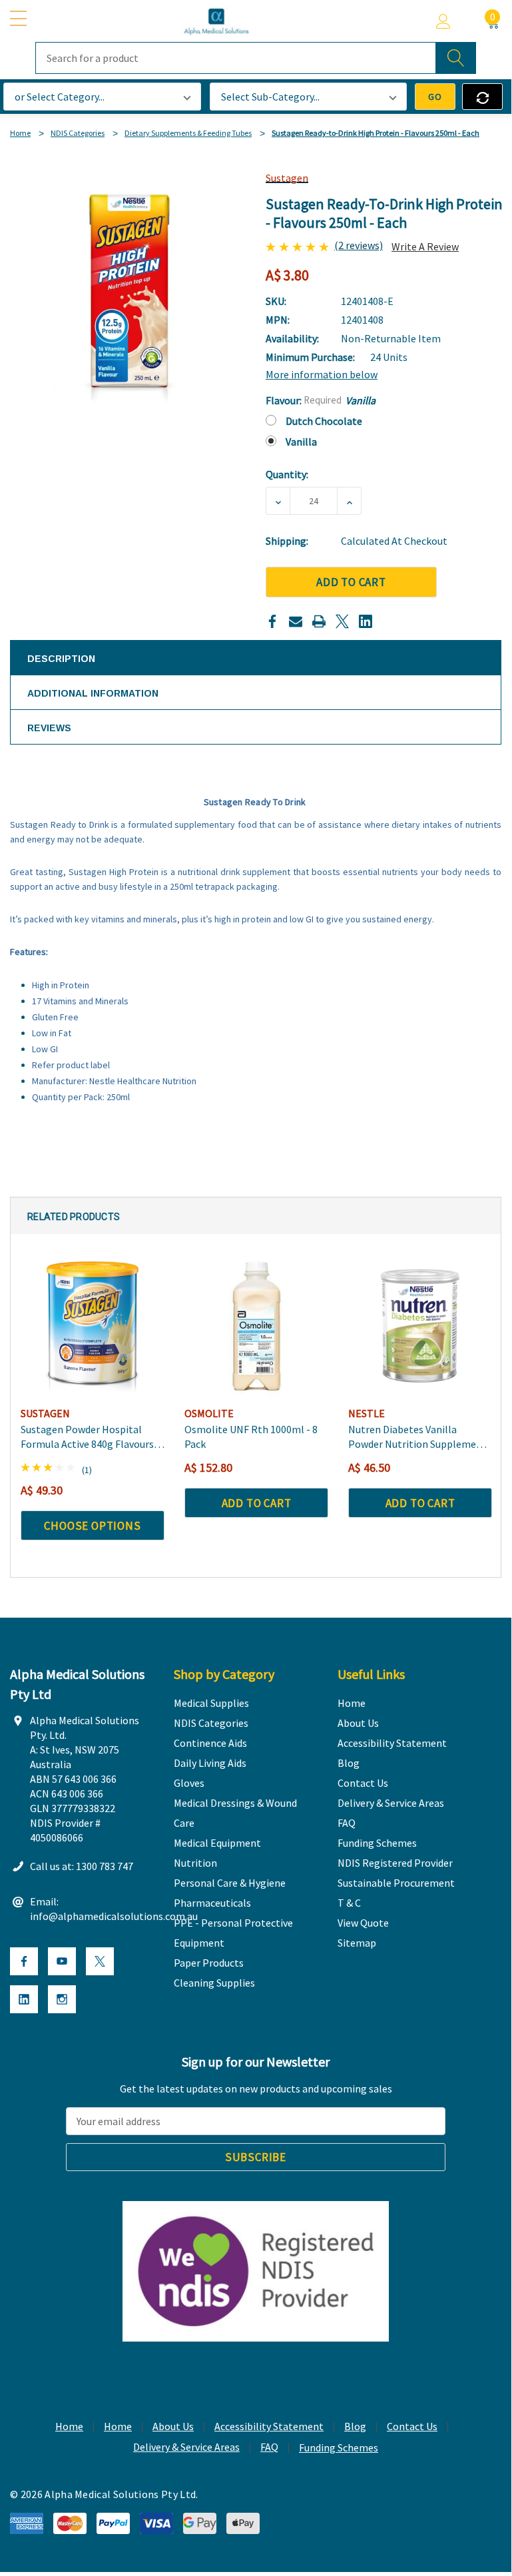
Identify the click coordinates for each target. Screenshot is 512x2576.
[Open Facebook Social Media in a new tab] (24, 1961)
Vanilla (301, 442)
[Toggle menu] (20, 19)
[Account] (443, 21)
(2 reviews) (359, 245)
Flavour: (321, 400)
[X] (342, 621)
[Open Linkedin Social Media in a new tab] (24, 1999)
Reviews (49, 728)
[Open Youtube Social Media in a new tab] (62, 1961)
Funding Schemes (339, 2447)
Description (61, 659)
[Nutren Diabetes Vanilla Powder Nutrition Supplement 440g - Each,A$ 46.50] (420, 1326)
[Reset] (482, 97)
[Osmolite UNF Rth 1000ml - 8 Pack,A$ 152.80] (256, 1326)
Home (69, 2426)
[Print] (319, 621)
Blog (355, 2426)
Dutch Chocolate (324, 421)
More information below (322, 374)
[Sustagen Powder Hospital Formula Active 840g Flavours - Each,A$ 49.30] (93, 1326)
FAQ (269, 2447)
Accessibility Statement (269, 2426)
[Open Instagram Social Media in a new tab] (62, 1999)
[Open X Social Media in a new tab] (100, 1961)
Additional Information (93, 693)
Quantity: (287, 474)
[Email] (296, 621)
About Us (173, 2426)
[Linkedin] (366, 621)
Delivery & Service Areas (186, 2447)
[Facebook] (272, 621)
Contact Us (412, 2426)
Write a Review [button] (425, 246)
